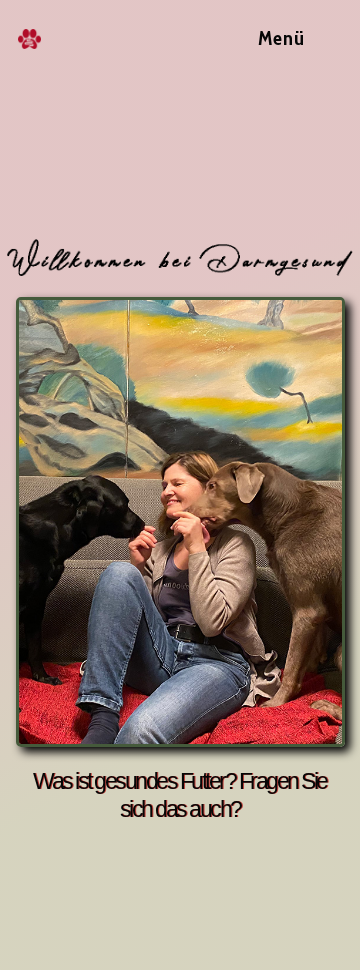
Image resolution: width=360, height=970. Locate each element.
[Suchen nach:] (326, 38)
